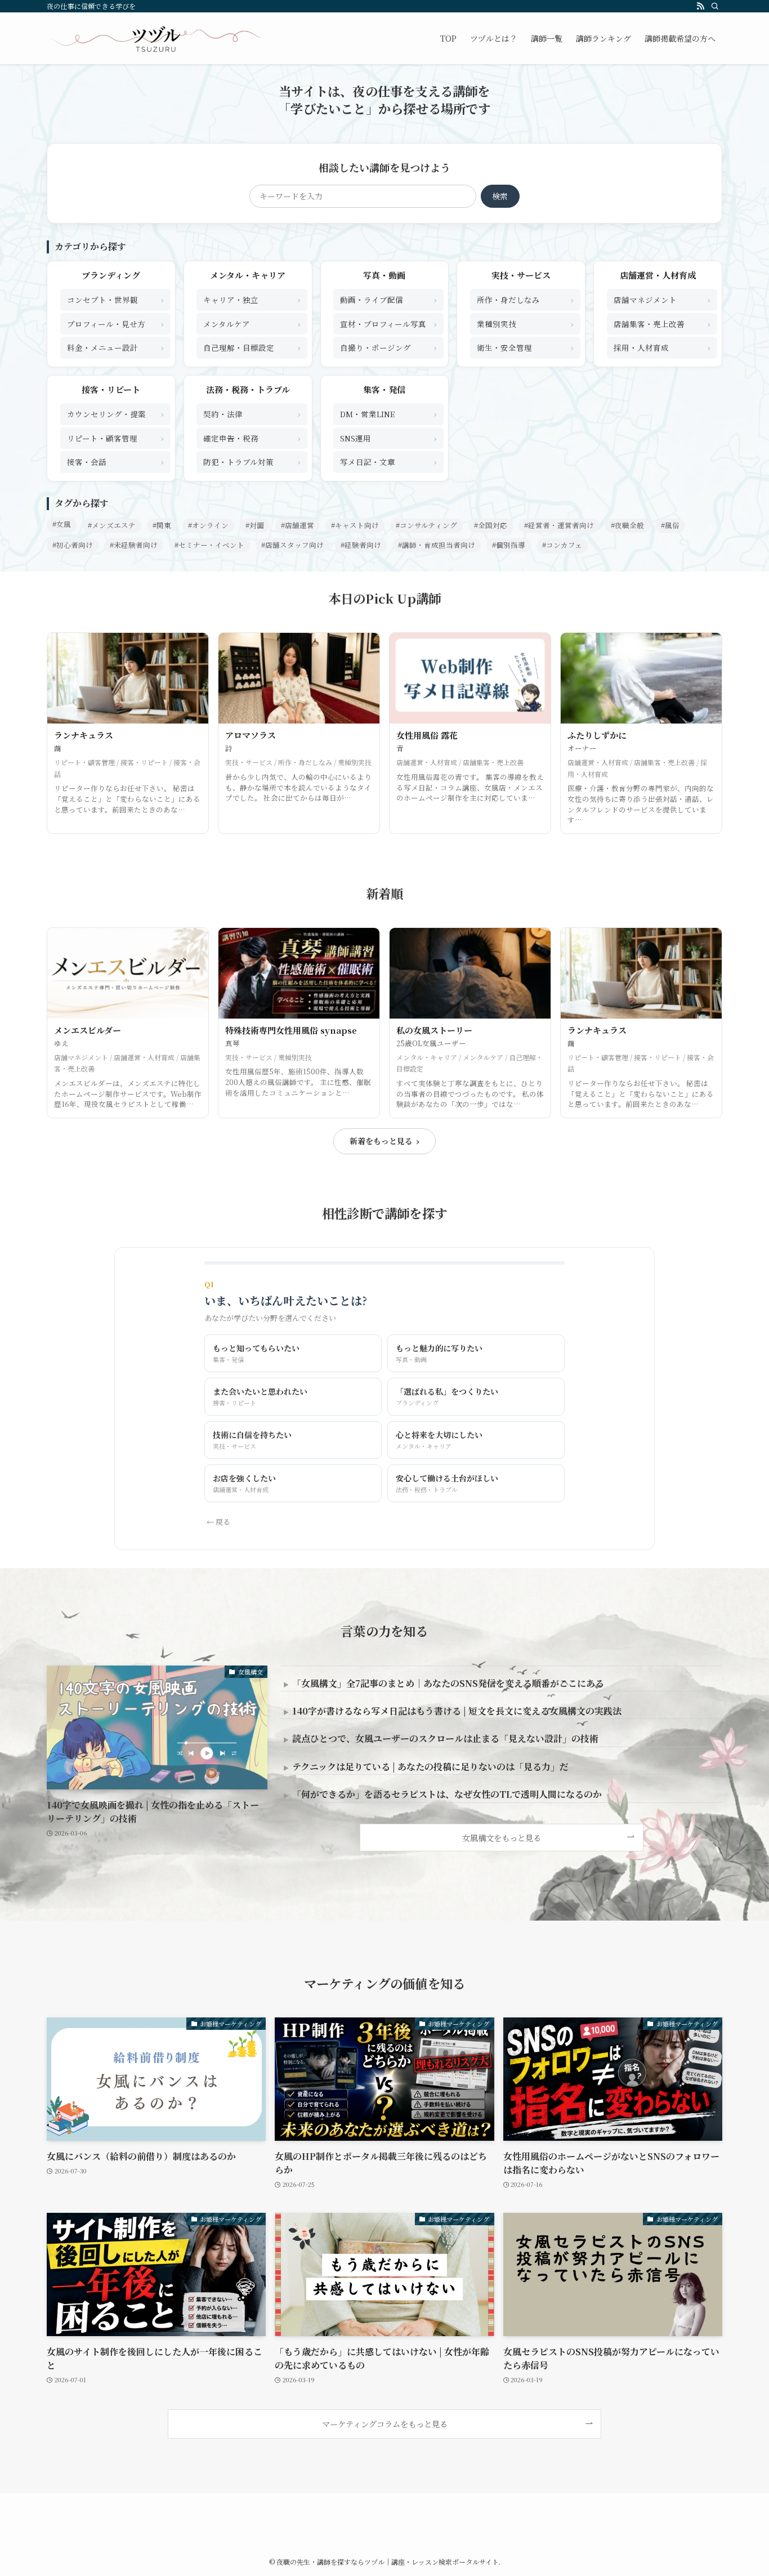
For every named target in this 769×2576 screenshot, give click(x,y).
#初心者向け (73, 545)
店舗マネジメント (662, 299)
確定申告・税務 (252, 438)
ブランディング (111, 275)
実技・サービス (521, 275)
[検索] (715, 6)
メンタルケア (252, 323)
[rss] (700, 6)
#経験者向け (361, 545)
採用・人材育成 (662, 347)
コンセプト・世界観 (115, 299)
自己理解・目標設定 (252, 347)
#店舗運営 (298, 525)
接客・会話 (115, 461)
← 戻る (218, 1522)
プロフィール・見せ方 (115, 323)
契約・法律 (252, 414)
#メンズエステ (112, 525)
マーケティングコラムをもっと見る (385, 2424)
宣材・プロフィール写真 (388, 323)
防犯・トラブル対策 (252, 461)
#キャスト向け (355, 525)
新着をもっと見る (384, 1141)
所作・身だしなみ (525, 299)
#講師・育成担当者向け (437, 545)
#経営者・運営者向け (559, 525)
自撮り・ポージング (388, 347)
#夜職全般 (627, 525)
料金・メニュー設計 (115, 347)
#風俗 (670, 525)
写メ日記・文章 (388, 461)
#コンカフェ (562, 545)
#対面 (255, 525)
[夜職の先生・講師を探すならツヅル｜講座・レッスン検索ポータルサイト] (156, 38)
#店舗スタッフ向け (292, 545)
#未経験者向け (134, 545)
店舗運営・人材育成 (658, 275)
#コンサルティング (426, 525)
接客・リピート (111, 389)
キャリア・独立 (252, 299)
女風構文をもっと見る (502, 1838)
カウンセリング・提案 (115, 414)
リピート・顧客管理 (115, 438)
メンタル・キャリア (248, 275)
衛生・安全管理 (525, 347)
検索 (500, 196)
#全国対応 (491, 525)
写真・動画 (384, 275)
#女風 (62, 524)
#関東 (162, 525)
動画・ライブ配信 (388, 299)
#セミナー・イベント (209, 545)
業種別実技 (525, 323)
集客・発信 (384, 389)
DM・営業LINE (388, 414)
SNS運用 (388, 438)
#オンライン (208, 525)
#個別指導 (509, 545)
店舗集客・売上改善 (662, 323)
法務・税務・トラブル (248, 389)
